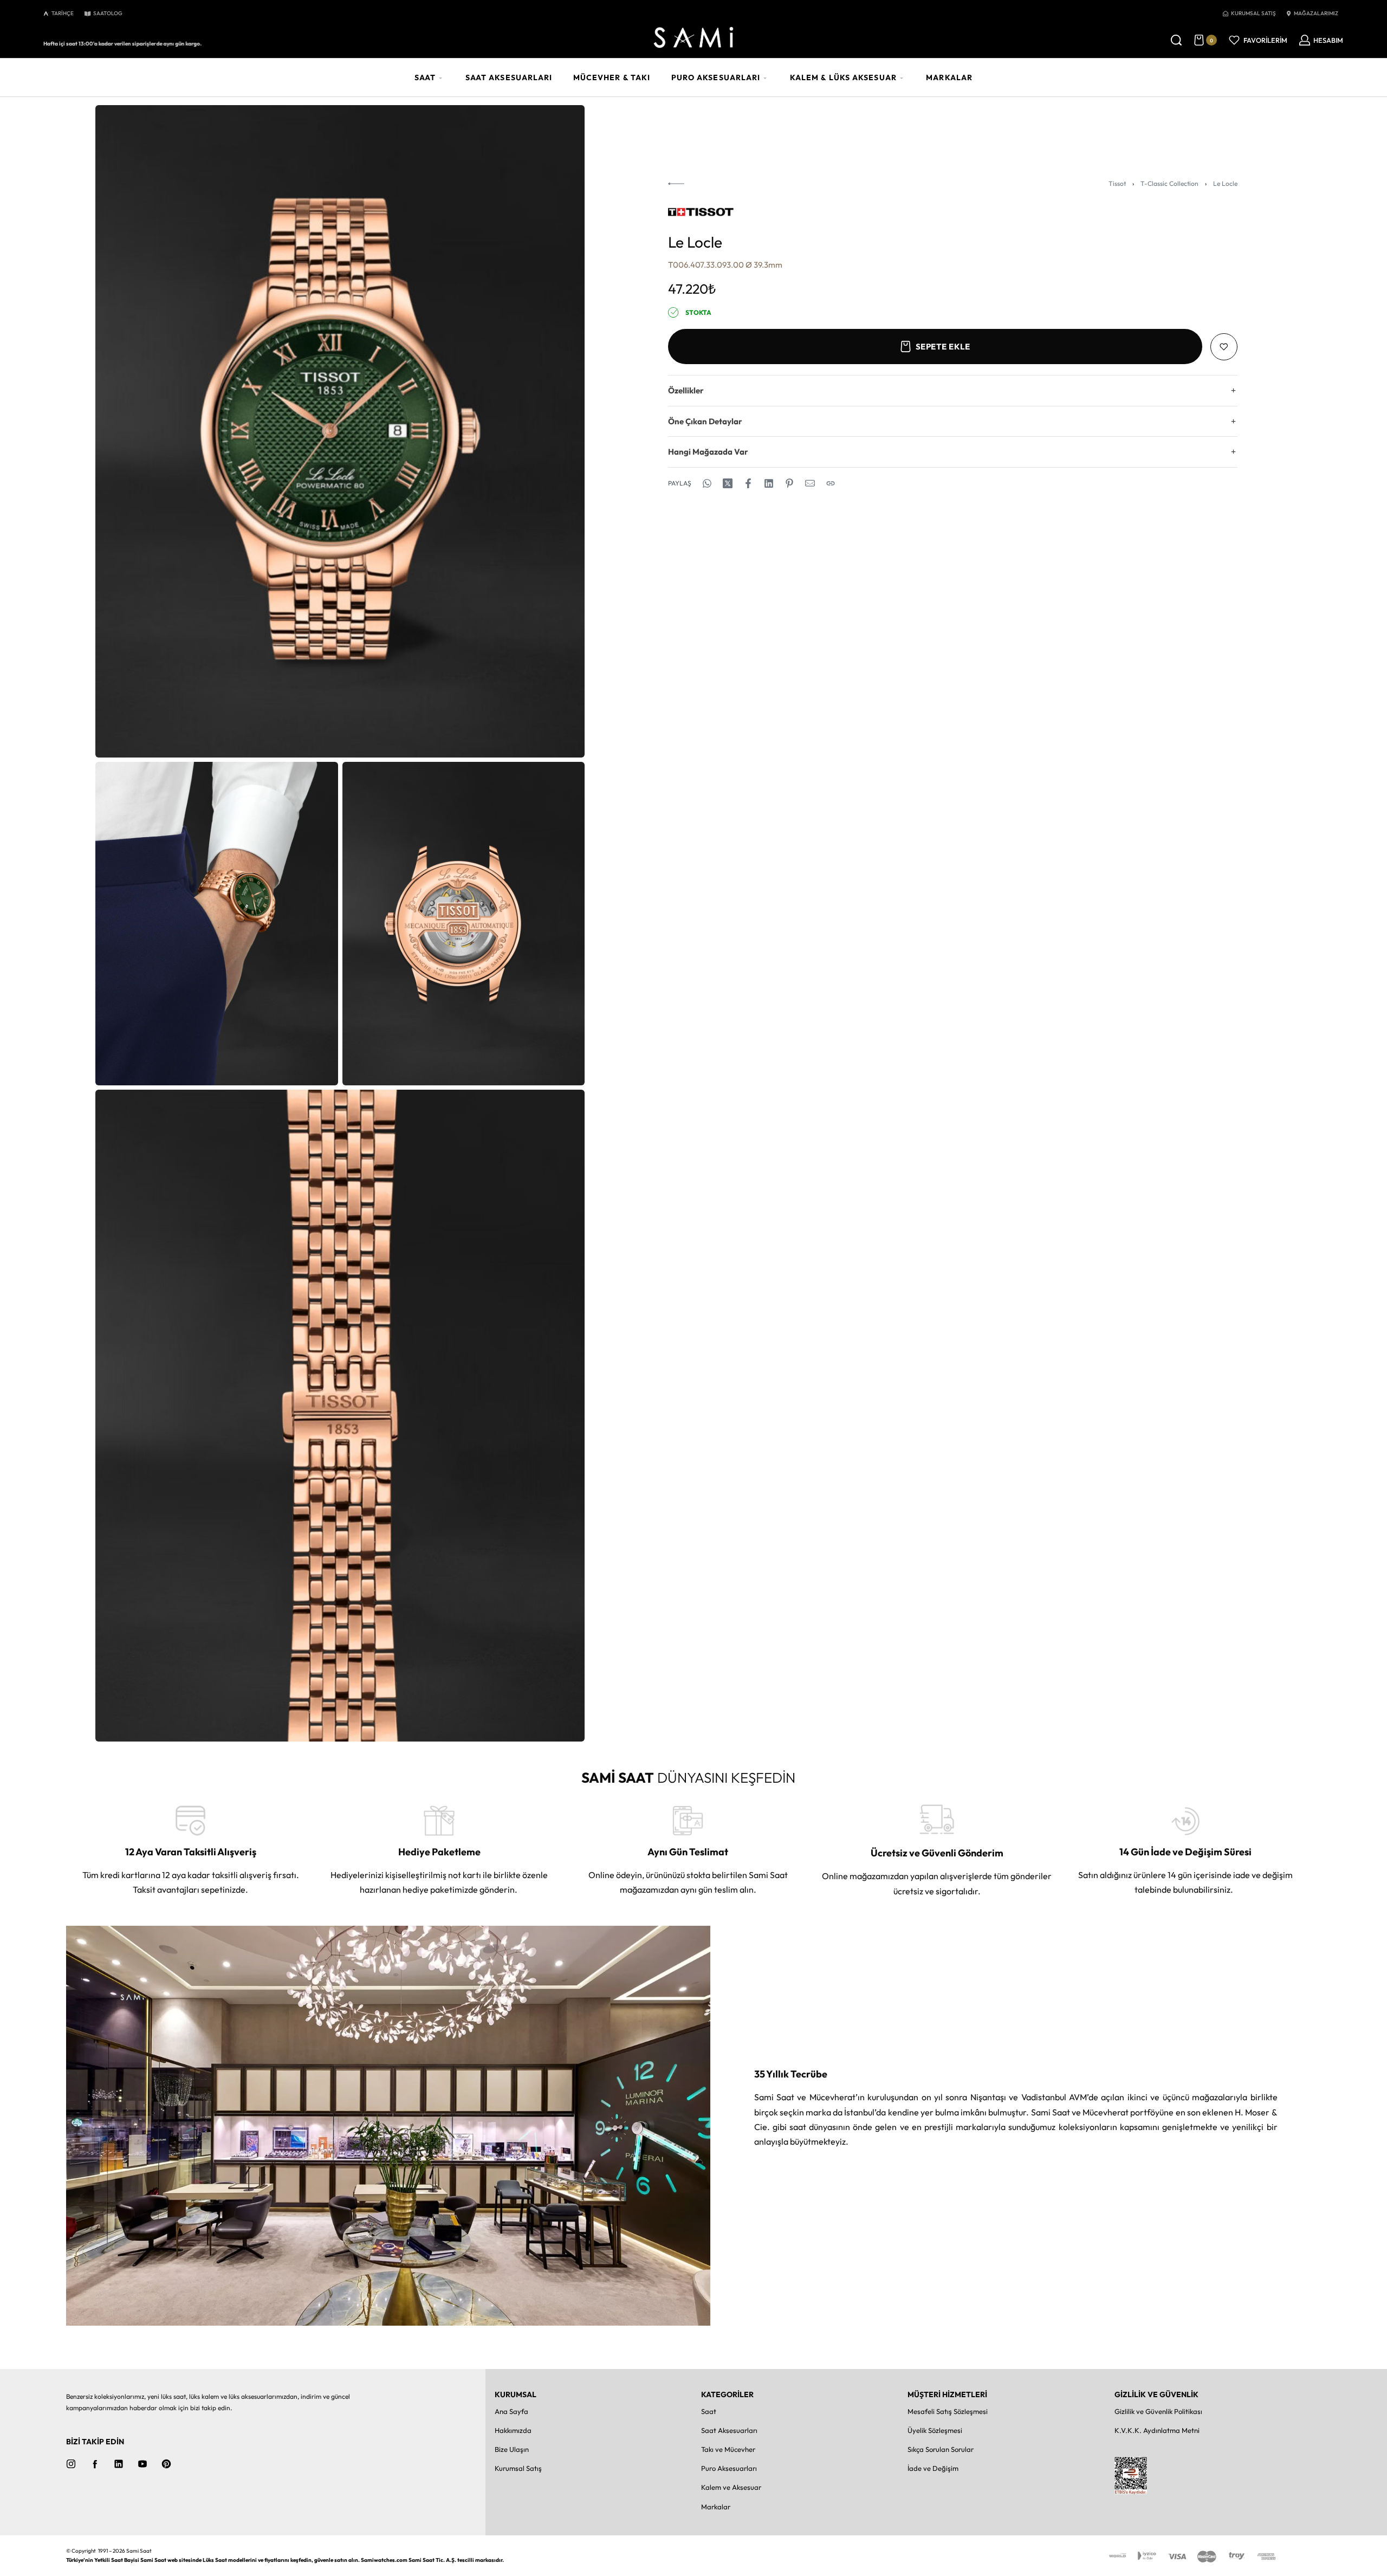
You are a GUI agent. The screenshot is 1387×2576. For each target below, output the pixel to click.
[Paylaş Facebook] (748, 483)
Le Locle (1225, 183)
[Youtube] (142, 2464)
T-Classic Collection (1169, 183)
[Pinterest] (166, 2464)
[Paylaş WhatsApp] (707, 483)
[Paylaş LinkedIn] (769, 483)
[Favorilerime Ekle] (1224, 347)
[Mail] (810, 483)
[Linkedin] (119, 2464)
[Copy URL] (831, 483)
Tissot (1117, 183)
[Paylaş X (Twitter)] (728, 483)
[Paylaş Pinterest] (789, 483)
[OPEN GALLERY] (340, 431)
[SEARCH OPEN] (1176, 40)
